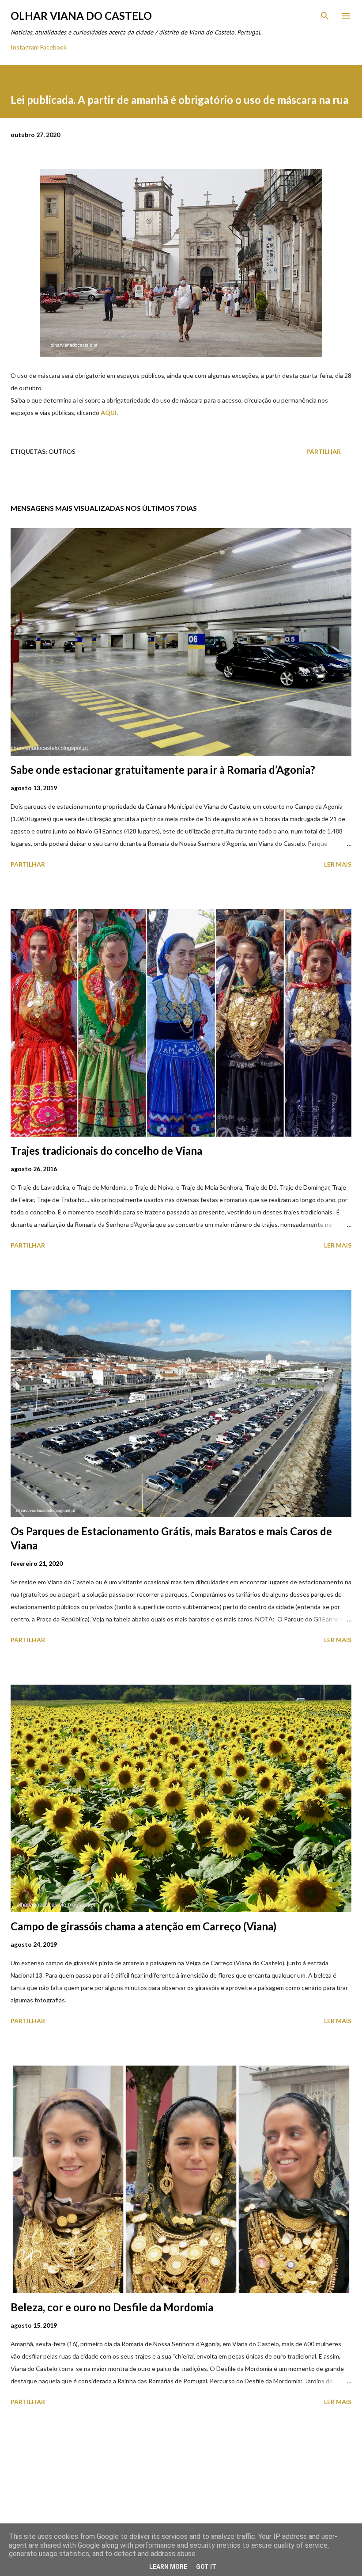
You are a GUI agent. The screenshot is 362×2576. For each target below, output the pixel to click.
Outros (62, 451)
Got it (206, 2567)
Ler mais (338, 864)
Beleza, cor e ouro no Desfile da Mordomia (112, 2307)
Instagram (25, 47)
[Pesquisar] (325, 16)
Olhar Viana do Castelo (81, 16)
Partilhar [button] (324, 451)
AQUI (109, 413)
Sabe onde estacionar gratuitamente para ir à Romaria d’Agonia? (163, 770)
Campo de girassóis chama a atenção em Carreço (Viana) (143, 1926)
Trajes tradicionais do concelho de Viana (106, 1151)
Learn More (168, 2567)
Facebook (53, 47)
